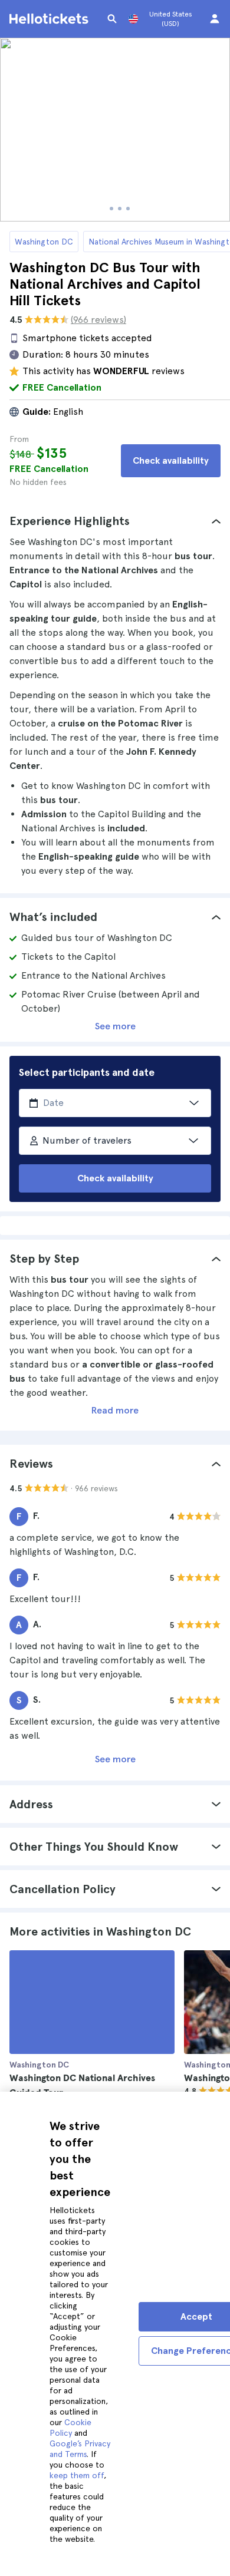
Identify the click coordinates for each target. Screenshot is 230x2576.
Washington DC (44, 242)
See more (115, 1026)
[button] (115, 521)
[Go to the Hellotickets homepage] (51, 19)
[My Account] (215, 19)
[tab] (115, 521)
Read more (115, 1410)
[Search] (112, 19)
